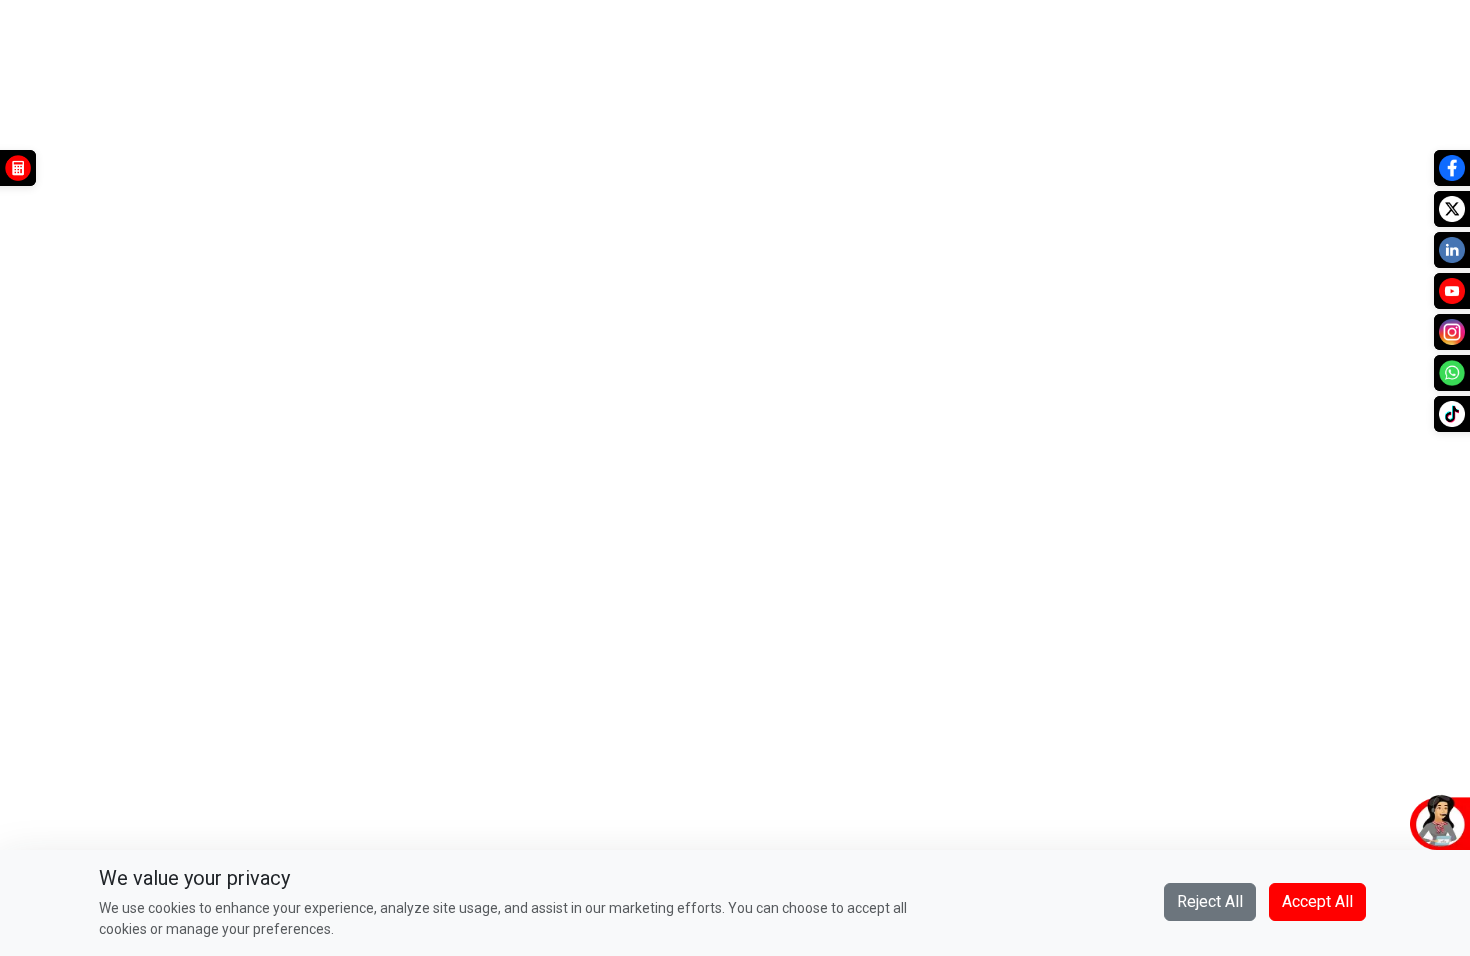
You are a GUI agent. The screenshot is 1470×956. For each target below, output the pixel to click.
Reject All (1210, 901)
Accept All (1317, 901)
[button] (1345, 821)
